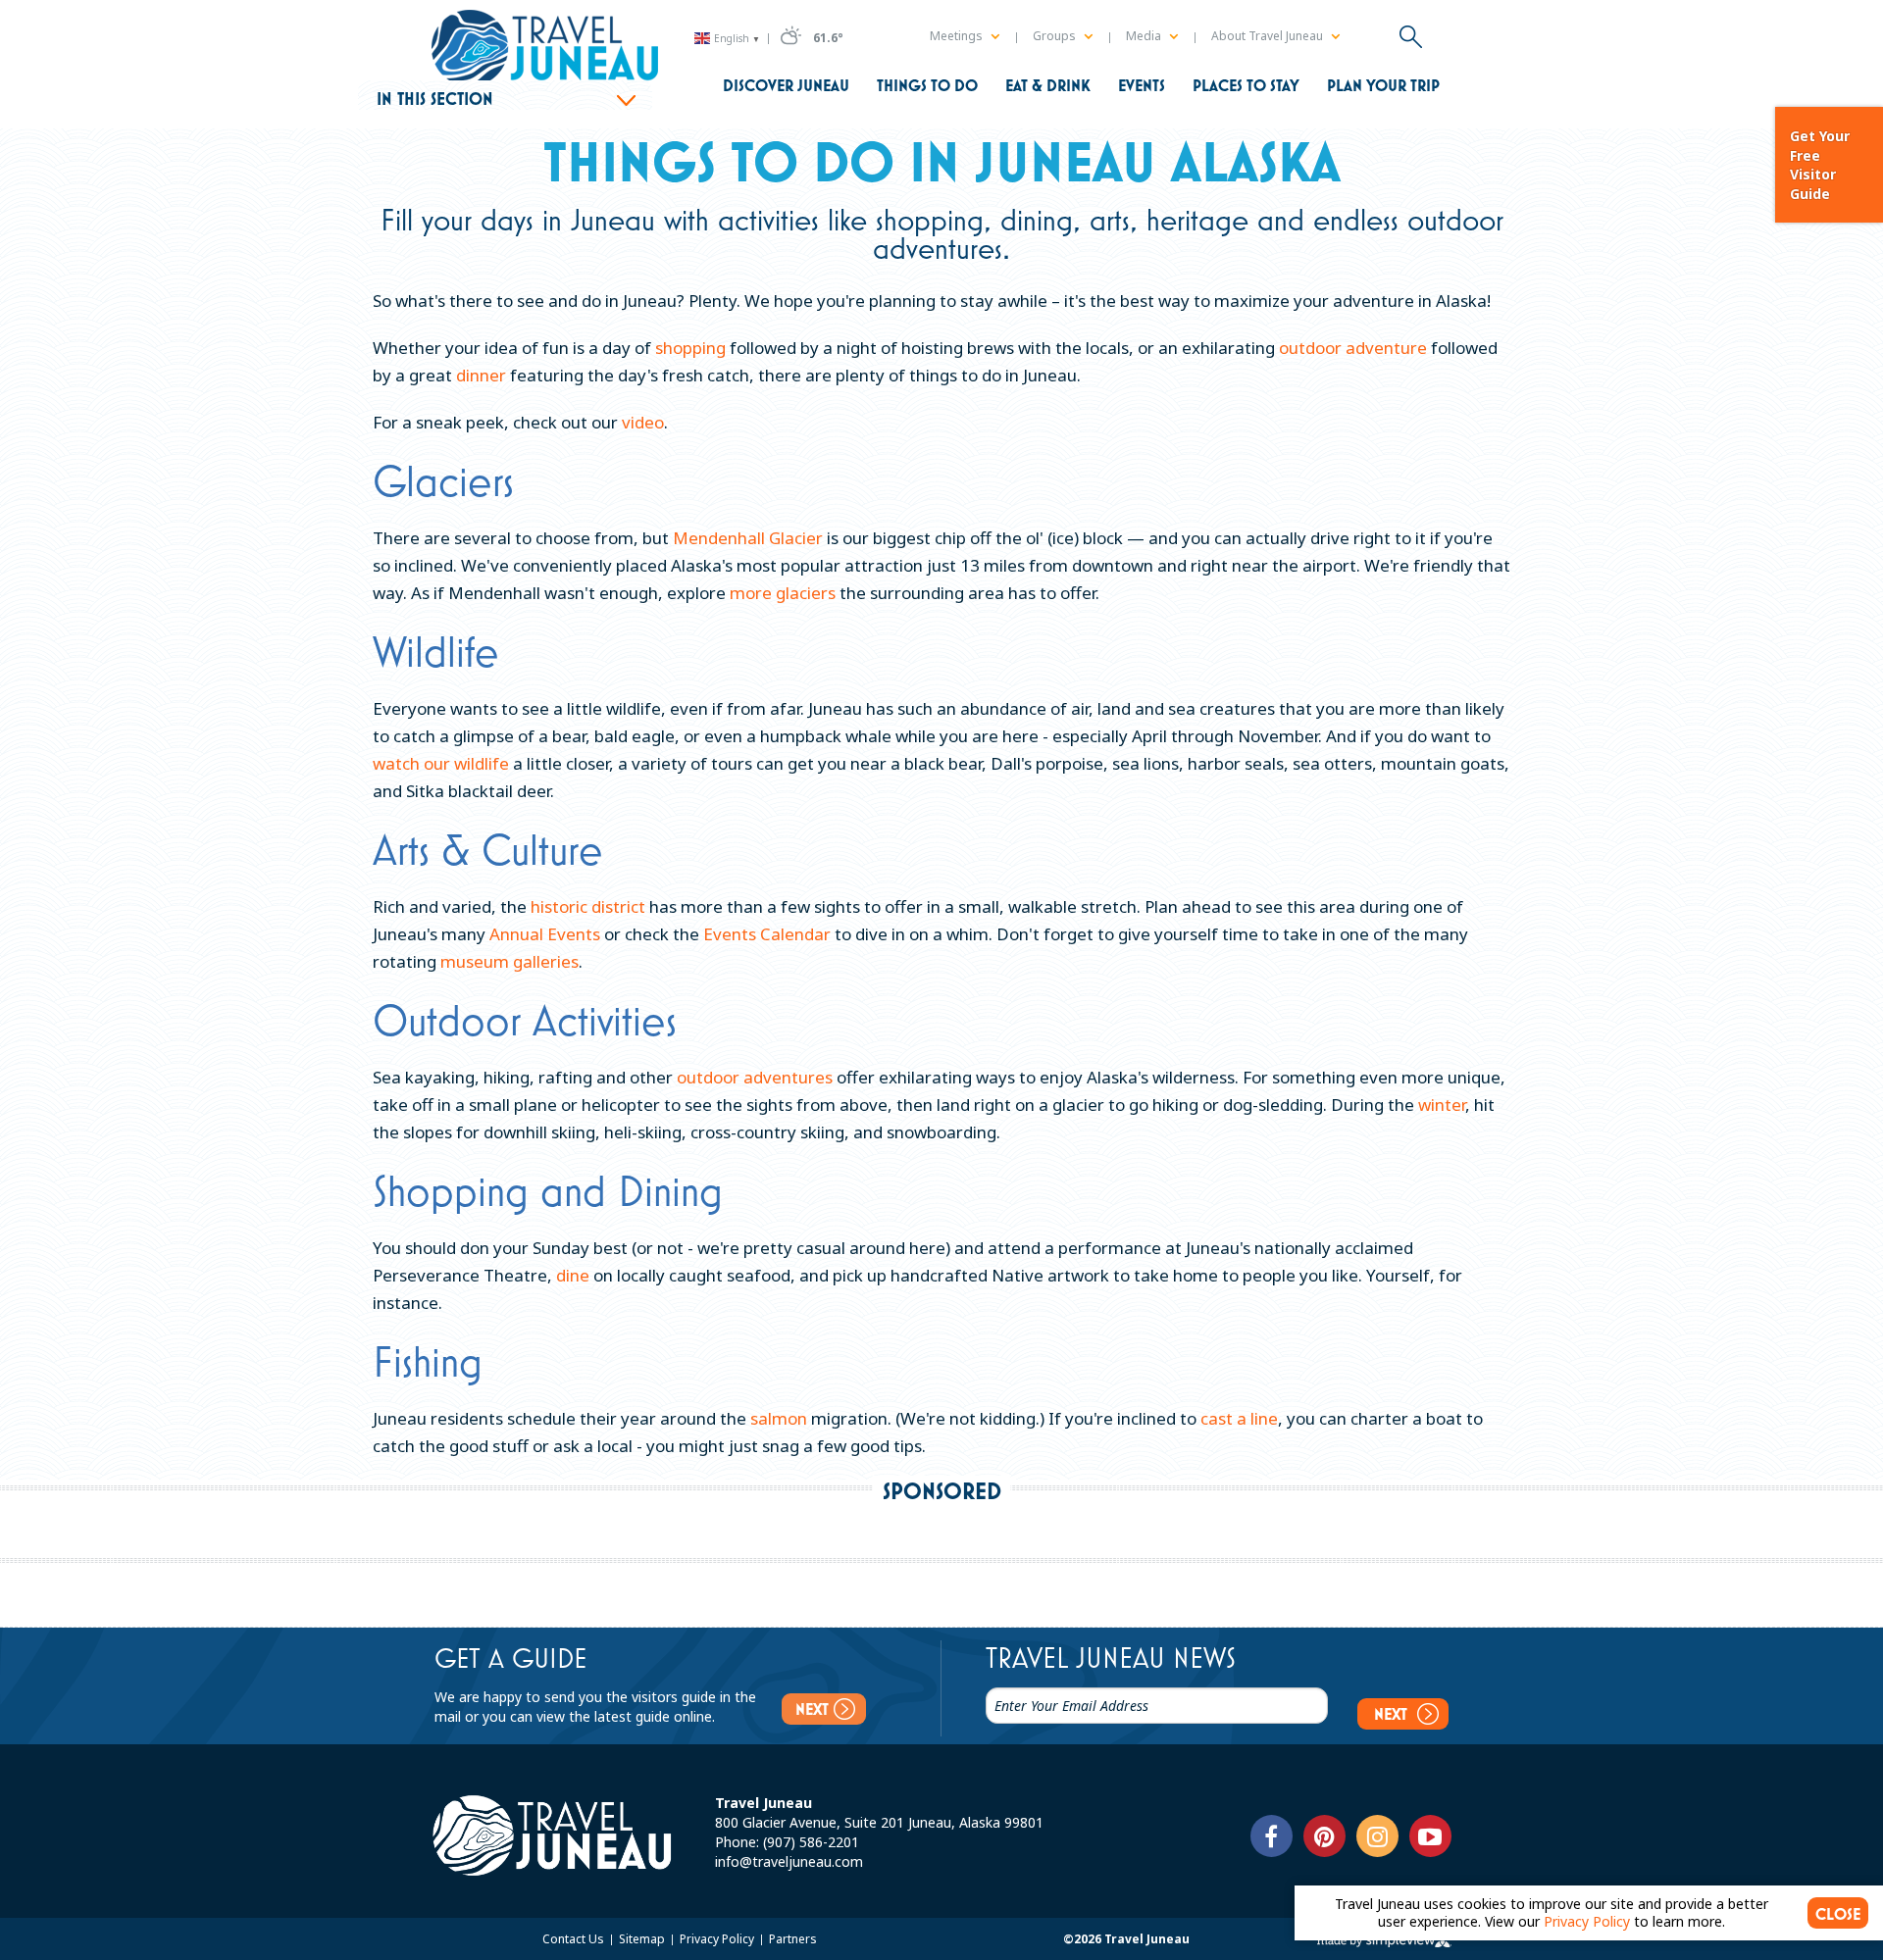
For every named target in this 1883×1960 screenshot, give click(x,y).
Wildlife (436, 651)
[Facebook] (1272, 1836)
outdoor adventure (1353, 348)
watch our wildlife (441, 763)
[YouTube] (1430, 1836)
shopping (690, 348)
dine (573, 1275)
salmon (779, 1418)
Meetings (958, 36)
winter (1442, 1105)
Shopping (451, 1190)
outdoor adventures (755, 1077)
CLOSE (1838, 1914)
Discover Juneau (786, 85)
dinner (481, 375)
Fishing (428, 1361)
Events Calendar (767, 934)
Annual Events (545, 934)
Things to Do (927, 85)
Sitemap (643, 1939)
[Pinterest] (1324, 1836)
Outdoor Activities (525, 1020)
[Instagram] (1377, 1836)
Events (1142, 85)
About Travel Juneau (1269, 36)
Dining (670, 1190)
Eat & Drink (1048, 85)
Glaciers (443, 480)
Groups (1056, 36)
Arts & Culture (488, 849)
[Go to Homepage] (545, 47)
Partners (793, 1939)
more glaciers (783, 593)
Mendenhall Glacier (748, 538)
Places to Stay (1246, 85)
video (643, 422)
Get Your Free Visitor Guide (1820, 165)
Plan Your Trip (1383, 85)
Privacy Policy (718, 1939)
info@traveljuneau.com (789, 1861)
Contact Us (575, 1939)
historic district (588, 906)
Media (1145, 36)
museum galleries (509, 961)
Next (812, 1709)
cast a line (1239, 1418)
